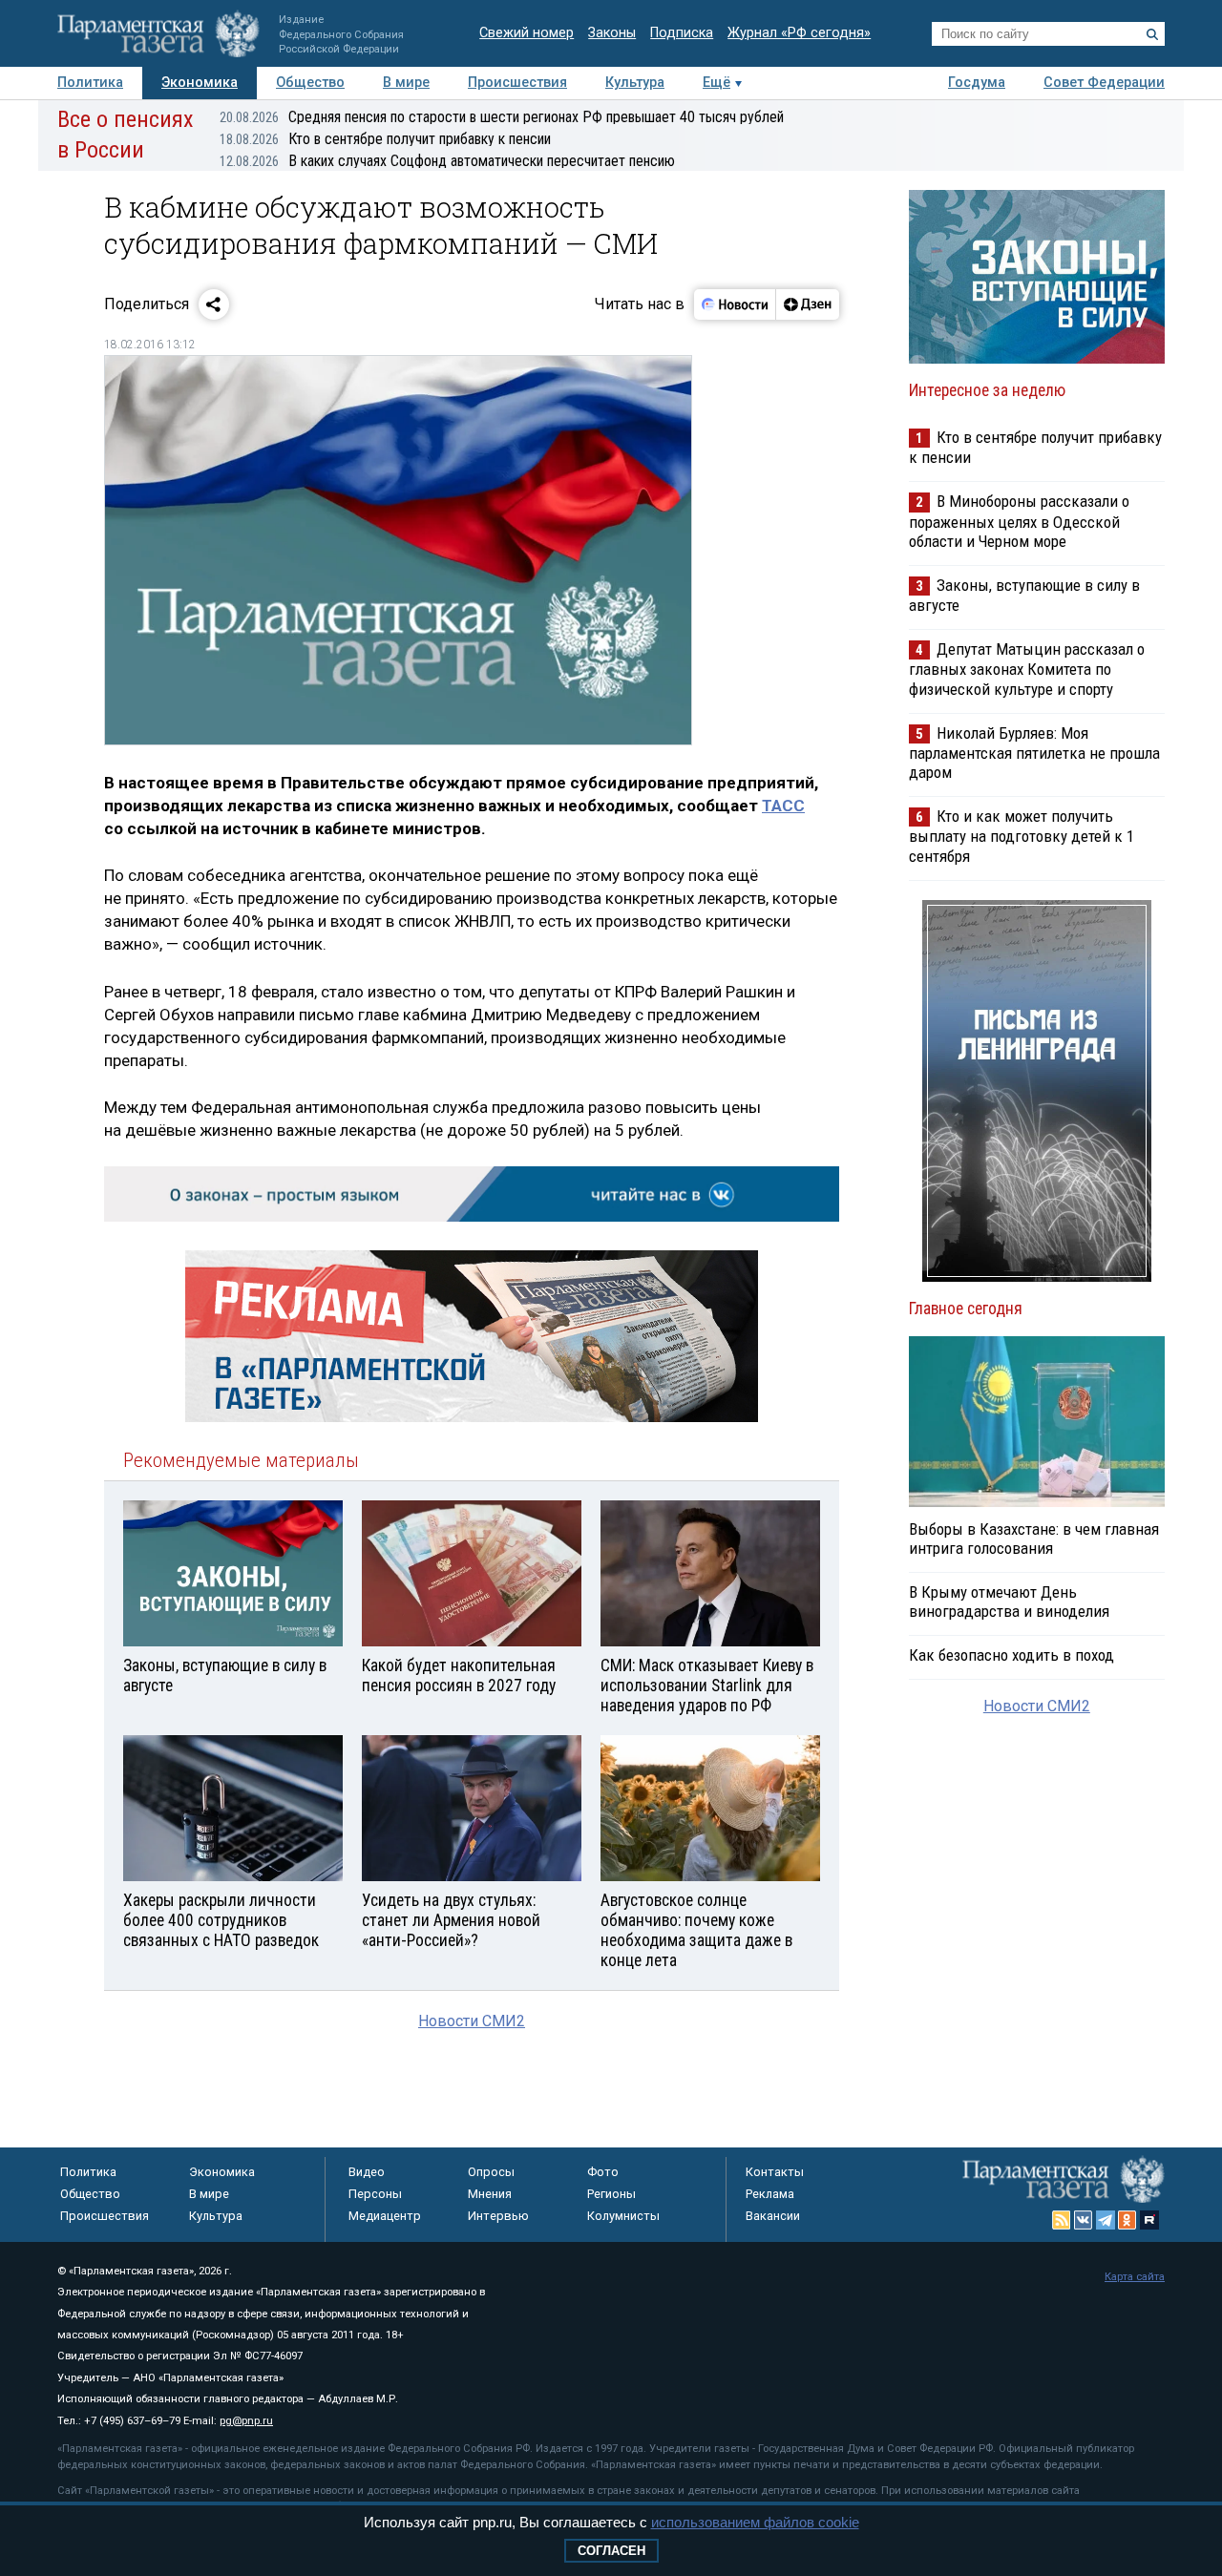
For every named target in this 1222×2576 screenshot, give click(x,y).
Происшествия (517, 83)
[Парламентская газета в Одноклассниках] (1127, 2220)
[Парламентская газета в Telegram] (1106, 2220)
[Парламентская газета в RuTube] (1149, 2220)
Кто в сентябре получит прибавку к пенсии (385, 139)
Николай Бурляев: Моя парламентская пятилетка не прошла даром (1034, 753)
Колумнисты (623, 2216)
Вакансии (773, 2216)
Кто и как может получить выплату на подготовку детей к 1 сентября (1022, 836)
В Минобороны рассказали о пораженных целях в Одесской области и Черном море (1019, 521)
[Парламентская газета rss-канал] (1062, 2220)
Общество (310, 83)
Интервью (498, 2216)
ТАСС (783, 806)
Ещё (716, 83)
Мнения (490, 2194)
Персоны (375, 2194)
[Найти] (1152, 34)
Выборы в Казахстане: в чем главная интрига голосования (1034, 1539)
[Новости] (735, 304)
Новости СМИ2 (472, 2021)
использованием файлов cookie (755, 2522)
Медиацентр (385, 2216)
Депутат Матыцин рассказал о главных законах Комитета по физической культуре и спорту (1027, 669)
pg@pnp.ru (246, 2421)
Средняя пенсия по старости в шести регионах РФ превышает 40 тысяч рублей (502, 117)
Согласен (611, 2551)
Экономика (200, 83)
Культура (635, 83)
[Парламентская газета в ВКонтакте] (1084, 2220)
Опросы (491, 2172)
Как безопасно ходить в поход (1011, 1655)
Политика (90, 83)
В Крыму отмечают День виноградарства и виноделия (1009, 1602)
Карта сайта (1135, 2277)
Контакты (775, 2172)
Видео (367, 2172)
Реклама (770, 2194)
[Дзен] (807, 304)
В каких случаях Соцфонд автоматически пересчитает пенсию (447, 161)
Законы (612, 33)
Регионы (611, 2194)
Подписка (682, 33)
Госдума (977, 83)
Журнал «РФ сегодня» (799, 33)
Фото (603, 2172)
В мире (406, 83)
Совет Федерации (1104, 83)
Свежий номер (527, 33)
